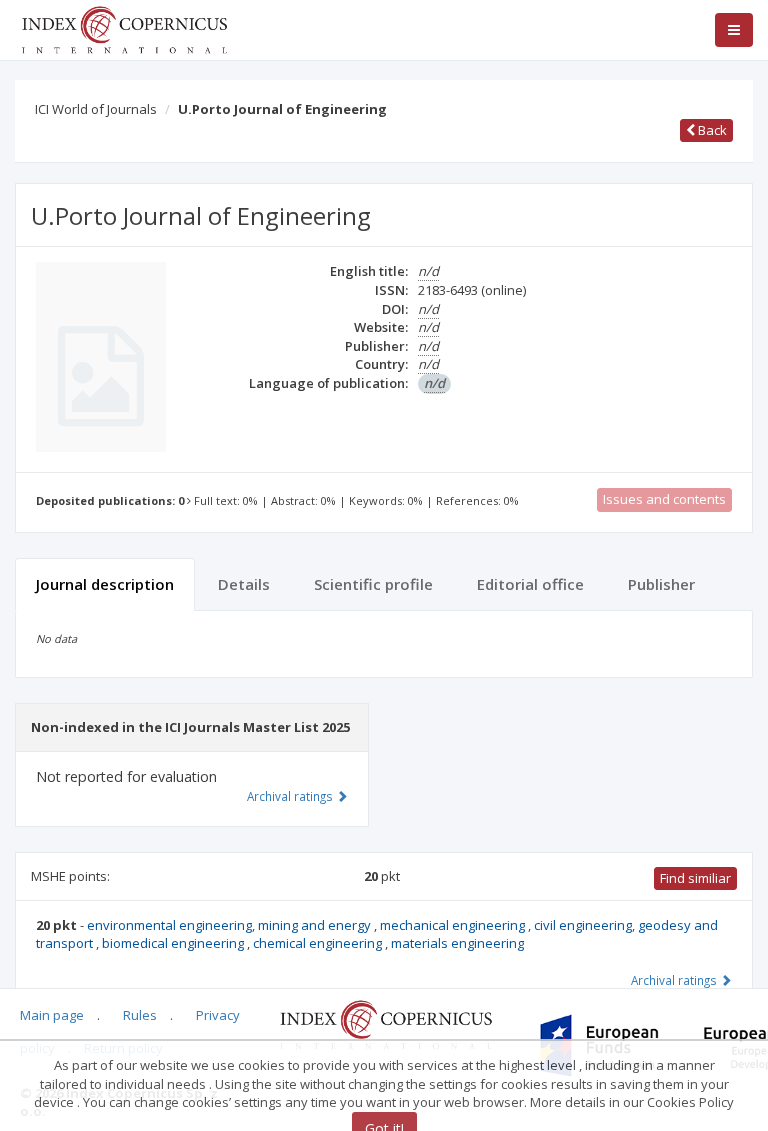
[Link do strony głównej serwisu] (124, 28)
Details (244, 584)
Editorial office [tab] (530, 584)
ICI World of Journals (96, 109)
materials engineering (457, 943)
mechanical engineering (454, 925)
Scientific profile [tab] (373, 584)
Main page (52, 1015)
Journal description (105, 584)
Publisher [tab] (661, 584)
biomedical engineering (174, 943)
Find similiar (695, 878)
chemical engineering (319, 943)
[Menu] (734, 30)
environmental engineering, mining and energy (230, 925)
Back (711, 130)
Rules (140, 1015)
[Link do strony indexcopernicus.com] (385, 1024)
